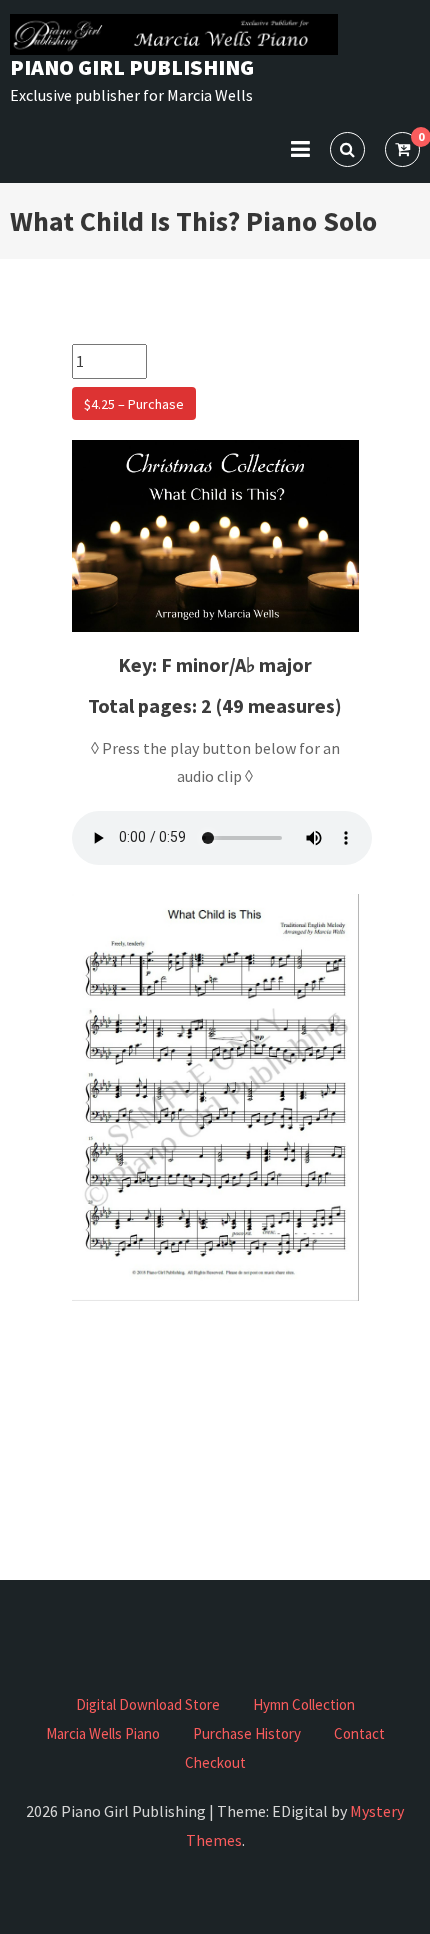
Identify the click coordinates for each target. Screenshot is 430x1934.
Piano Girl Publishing (132, 67)
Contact (359, 1733)
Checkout (215, 1762)
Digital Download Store (148, 1704)
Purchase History (247, 1733)
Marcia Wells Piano (103, 1733)
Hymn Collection (304, 1704)
